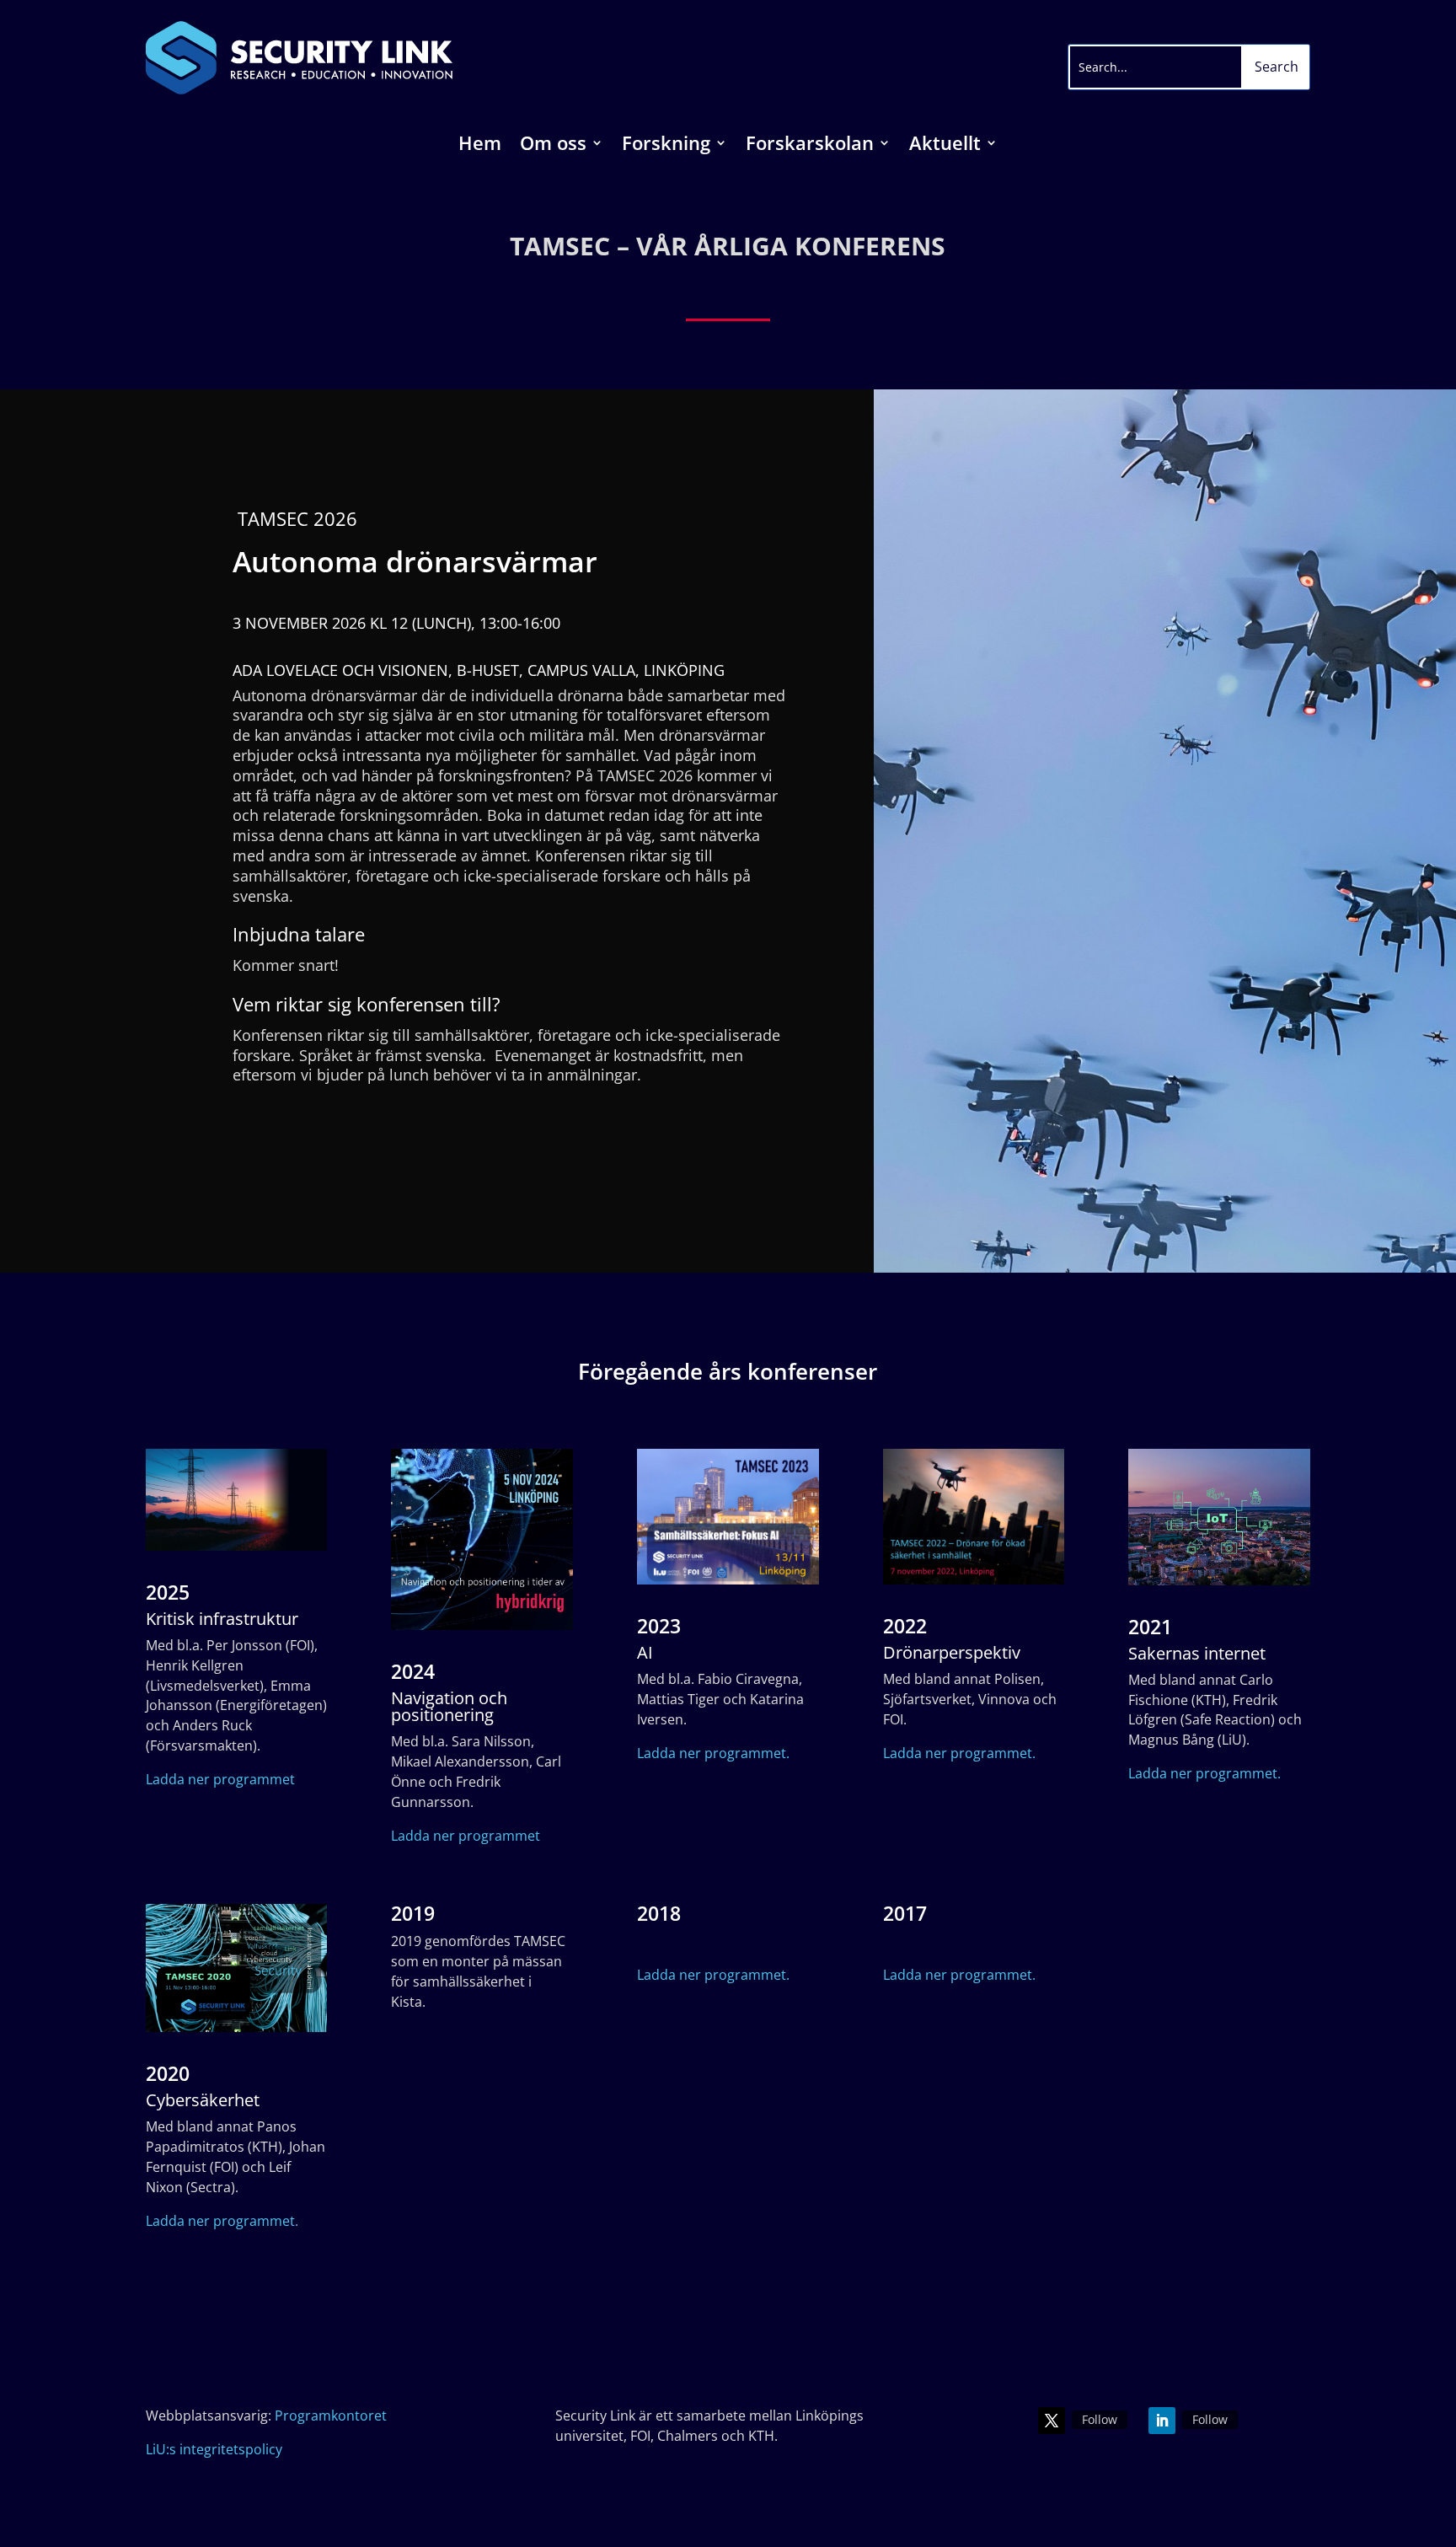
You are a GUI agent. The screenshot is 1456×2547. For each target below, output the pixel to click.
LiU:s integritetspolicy (214, 2449)
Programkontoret (331, 2416)
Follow (1100, 2419)
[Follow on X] (1052, 2421)
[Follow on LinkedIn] (1162, 2421)
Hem (480, 146)
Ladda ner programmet (220, 1779)
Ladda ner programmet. (713, 1753)
